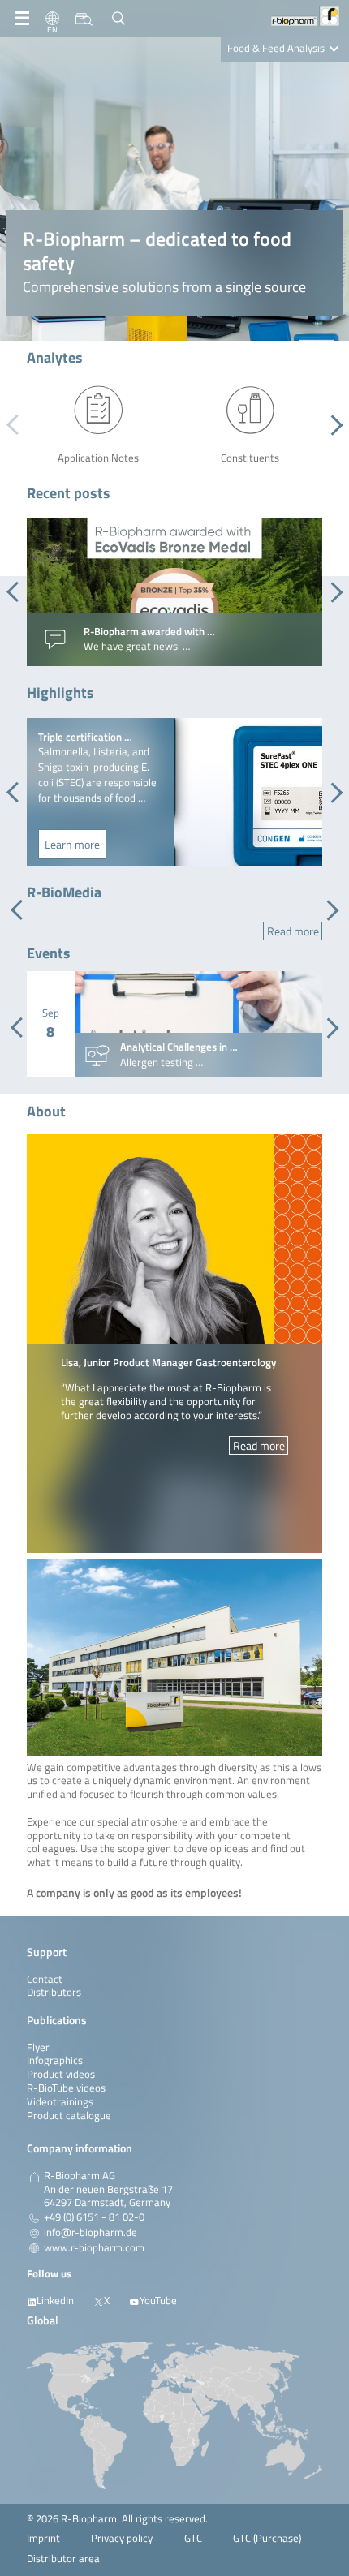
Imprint (43, 2538)
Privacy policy (122, 2538)
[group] (174, 592)
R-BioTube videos (66, 2088)
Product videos (61, 2074)
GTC (193, 2538)
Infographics (55, 2060)
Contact (45, 1979)
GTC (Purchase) (267, 2538)
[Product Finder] (84, 19)
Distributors (54, 1992)
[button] (332, 425)
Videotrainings (60, 2102)
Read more (293, 931)
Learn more (72, 844)
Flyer (38, 2047)
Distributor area (63, 2559)
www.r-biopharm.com (94, 2248)
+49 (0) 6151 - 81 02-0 (94, 2217)
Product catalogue (69, 2116)
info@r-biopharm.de (90, 2233)
